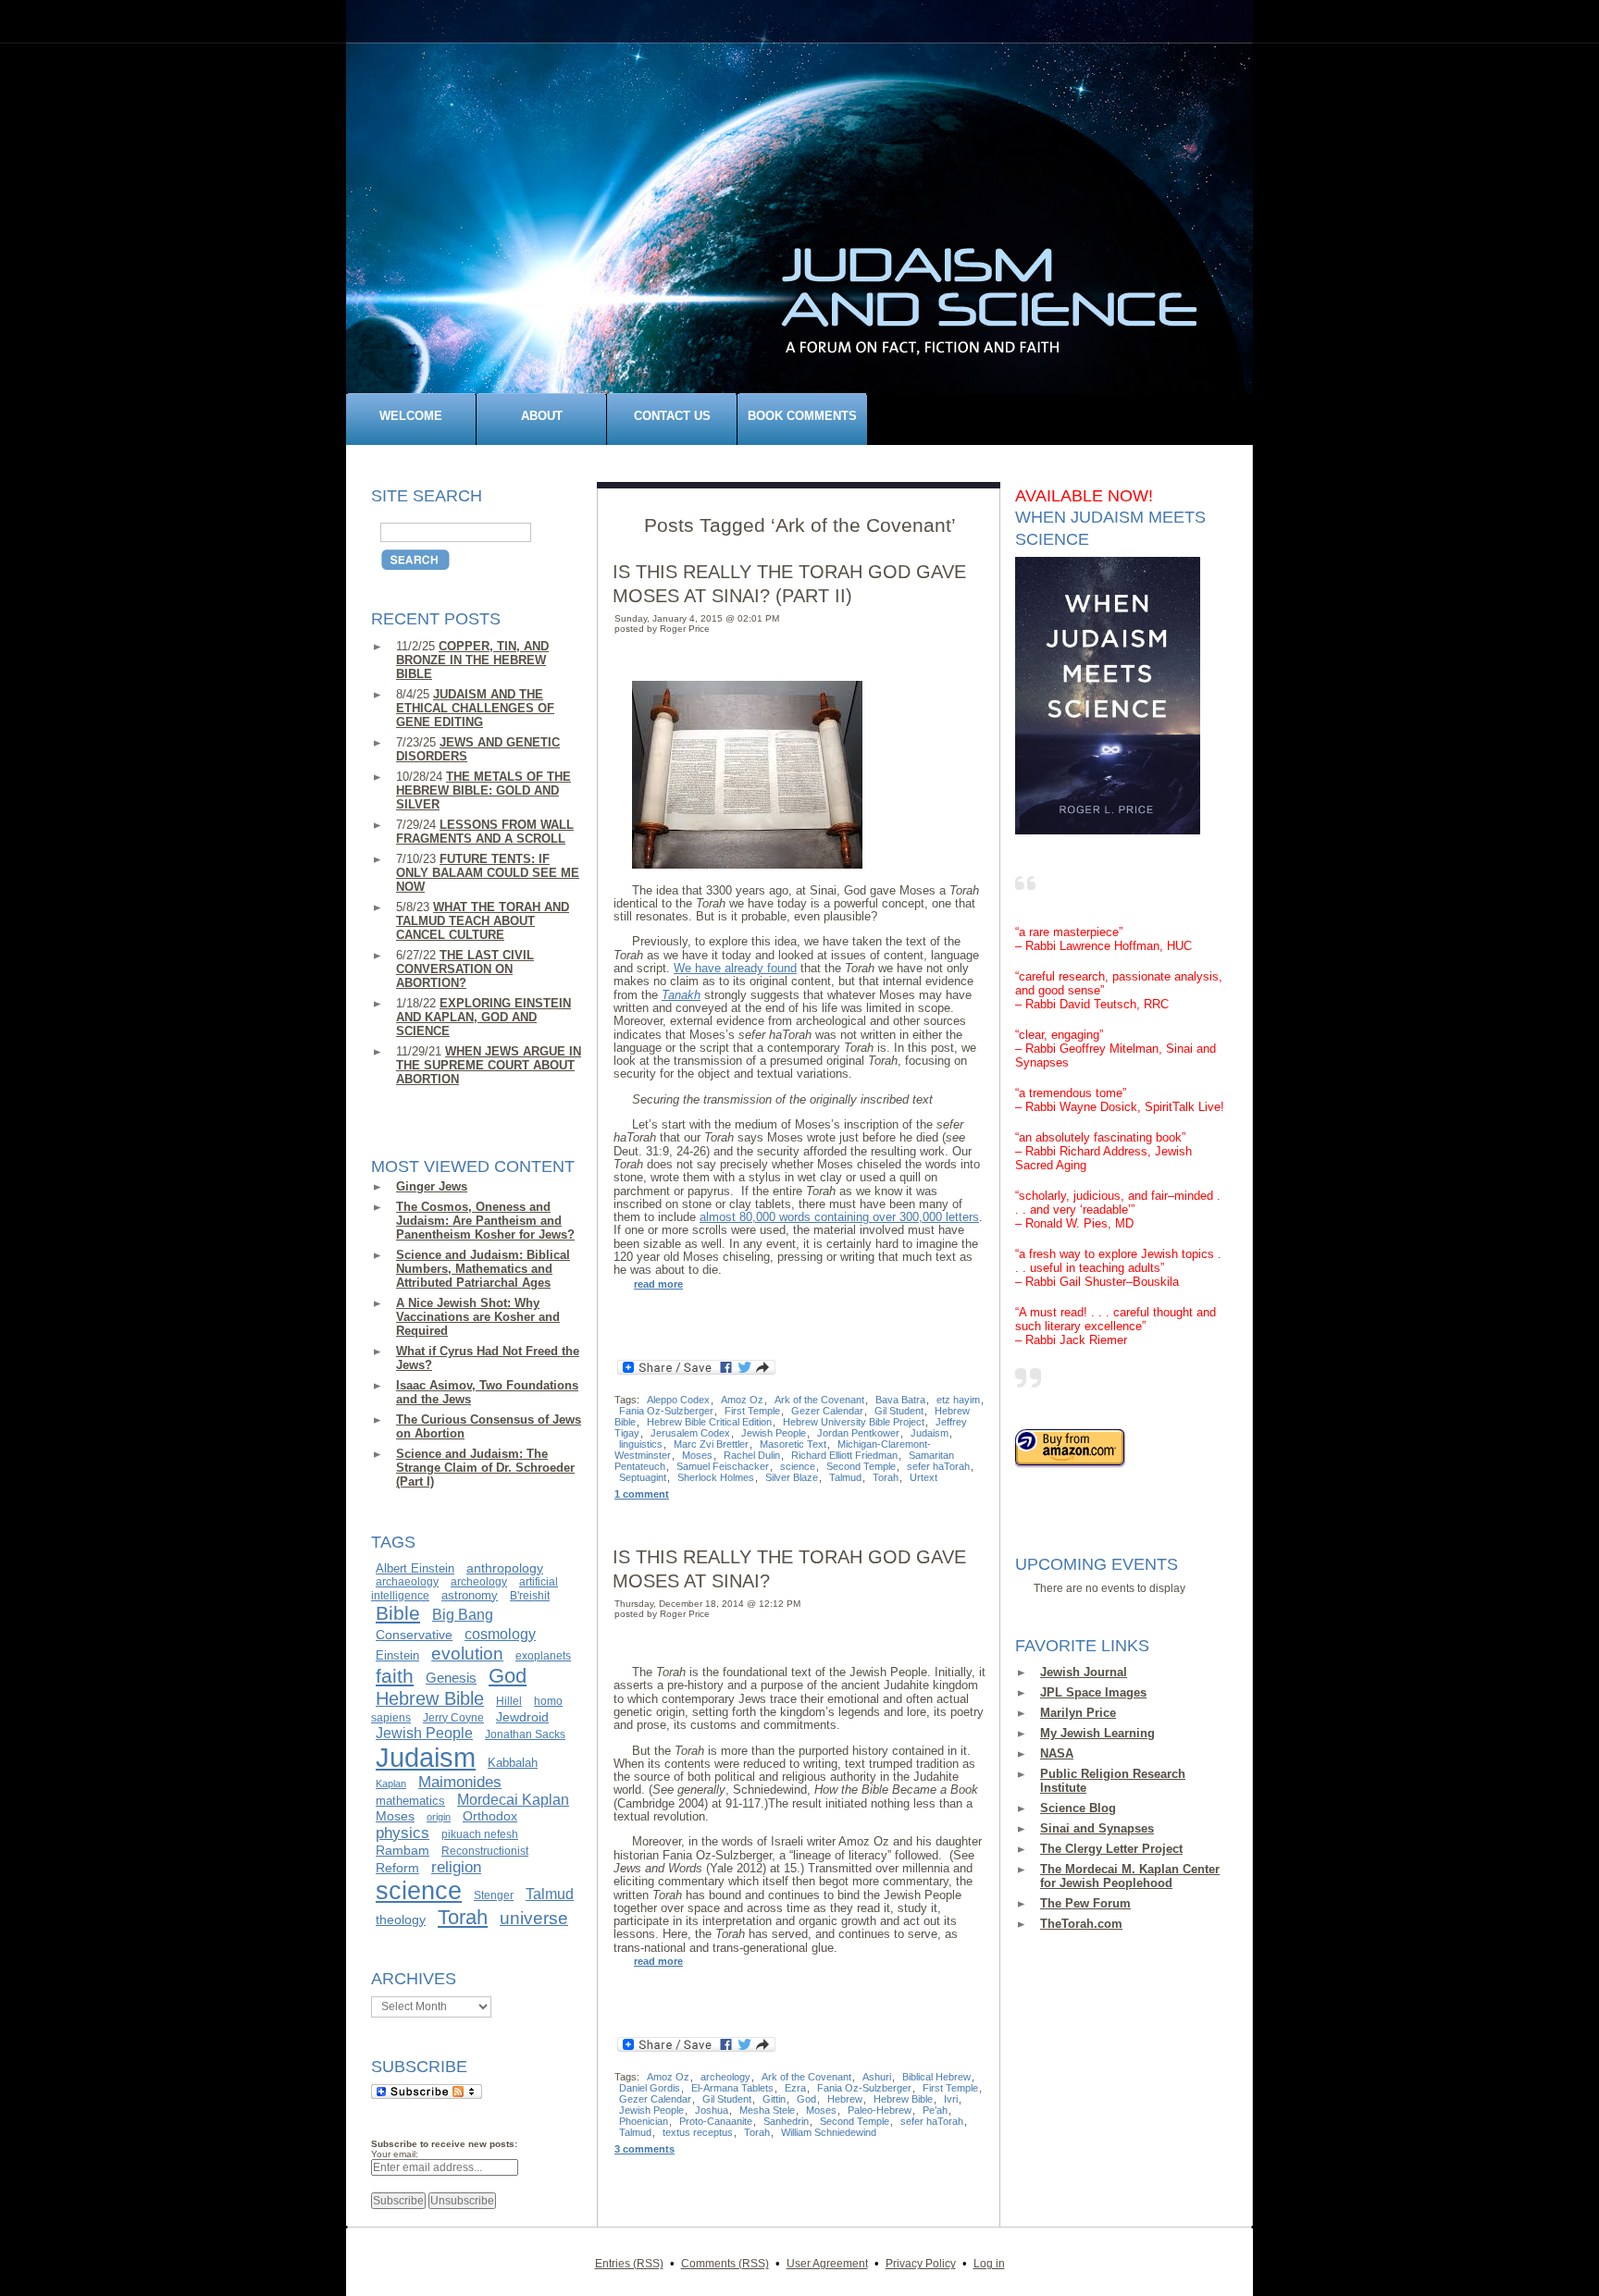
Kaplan (391, 1784)
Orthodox (490, 1816)
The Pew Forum (1085, 1903)
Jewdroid (522, 1717)
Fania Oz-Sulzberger (666, 1411)
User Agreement (827, 2263)
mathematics (410, 1801)
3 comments (645, 2149)
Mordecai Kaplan (513, 1800)
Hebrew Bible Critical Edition (709, 1422)
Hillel (509, 1701)
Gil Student (899, 1411)
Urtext (923, 1477)
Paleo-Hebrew (880, 2110)
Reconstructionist (485, 1851)
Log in (989, 2263)
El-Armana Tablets (732, 2088)
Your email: (395, 2154)
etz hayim (958, 1400)
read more (658, 1284)
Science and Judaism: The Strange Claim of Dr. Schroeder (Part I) (485, 1468)
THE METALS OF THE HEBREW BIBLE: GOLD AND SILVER (483, 790)
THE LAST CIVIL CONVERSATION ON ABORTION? (465, 969)
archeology (479, 1582)
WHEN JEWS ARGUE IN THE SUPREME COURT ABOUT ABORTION (489, 1065)
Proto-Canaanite (716, 2121)
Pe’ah (935, 2110)
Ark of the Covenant (819, 1400)
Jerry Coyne (453, 1718)
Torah (463, 1917)
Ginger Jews (432, 1186)
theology (401, 1920)
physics (403, 1833)
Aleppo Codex (678, 1400)
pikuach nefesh (480, 1834)
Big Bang (463, 1615)
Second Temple (861, 1466)
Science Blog (1078, 1808)
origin (439, 1817)
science (419, 1891)
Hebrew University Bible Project (854, 1422)
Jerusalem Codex (690, 1433)
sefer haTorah (938, 1466)
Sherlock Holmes (716, 1477)
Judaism (426, 1757)
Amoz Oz (742, 1400)
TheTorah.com (1081, 1924)
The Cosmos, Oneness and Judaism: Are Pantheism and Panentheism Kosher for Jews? (485, 1221)
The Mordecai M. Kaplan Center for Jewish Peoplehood (1130, 1876)
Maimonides (460, 1782)
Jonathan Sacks (525, 1734)
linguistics (641, 1444)
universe (534, 1918)
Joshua (712, 2110)
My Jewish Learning (1097, 1733)
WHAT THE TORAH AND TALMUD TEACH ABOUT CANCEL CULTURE (483, 921)
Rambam (403, 1850)
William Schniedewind (829, 2132)
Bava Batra (900, 1400)
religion (456, 1867)
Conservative (414, 1635)
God (508, 1676)
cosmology (500, 1634)
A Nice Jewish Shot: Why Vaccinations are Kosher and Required (478, 1317)
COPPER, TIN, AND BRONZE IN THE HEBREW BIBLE (472, 660)
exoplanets (543, 1656)
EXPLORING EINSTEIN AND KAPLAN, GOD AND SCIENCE (483, 1017)
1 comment (642, 1494)
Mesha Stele (767, 2110)
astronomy (470, 1595)
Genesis (451, 1678)
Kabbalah (513, 1763)
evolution (467, 1653)
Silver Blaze (792, 1477)
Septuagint (643, 1477)
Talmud (550, 1894)
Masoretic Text (793, 1444)
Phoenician (644, 2121)
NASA (1057, 1753)
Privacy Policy (921, 2263)
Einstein (397, 1655)
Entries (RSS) (629, 2263)
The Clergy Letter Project (1111, 1849)
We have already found (735, 968)
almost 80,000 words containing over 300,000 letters (839, 1217)
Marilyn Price (1078, 1713)
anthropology (505, 1568)
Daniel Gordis (650, 2088)
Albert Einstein (415, 1568)
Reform (397, 1868)
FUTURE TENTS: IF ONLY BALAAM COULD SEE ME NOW (488, 873)
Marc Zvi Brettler (711, 1444)
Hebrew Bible (430, 1698)
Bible (398, 1613)
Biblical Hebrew (936, 2077)
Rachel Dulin (752, 1455)
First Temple (752, 1411)
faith (395, 1676)
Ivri (951, 2099)
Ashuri (877, 2077)
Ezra (795, 2088)
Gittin (774, 2099)
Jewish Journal (1084, 1672)
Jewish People (424, 1733)
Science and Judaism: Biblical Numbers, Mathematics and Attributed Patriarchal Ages (483, 1269)
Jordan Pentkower (858, 1433)
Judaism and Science (810, 225)
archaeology (407, 1582)
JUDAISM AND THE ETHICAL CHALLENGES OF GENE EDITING (475, 708)
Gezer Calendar (827, 1411)
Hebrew (845, 2099)
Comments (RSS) (725, 2263)
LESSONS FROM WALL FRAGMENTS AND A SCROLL (485, 832)
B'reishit (530, 1596)
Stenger (494, 1895)
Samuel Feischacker (723, 1466)
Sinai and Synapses (1097, 1828)
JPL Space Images (1093, 1692)
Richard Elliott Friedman (844, 1455)
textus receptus (698, 2132)
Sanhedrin (786, 2121)
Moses (395, 1816)
